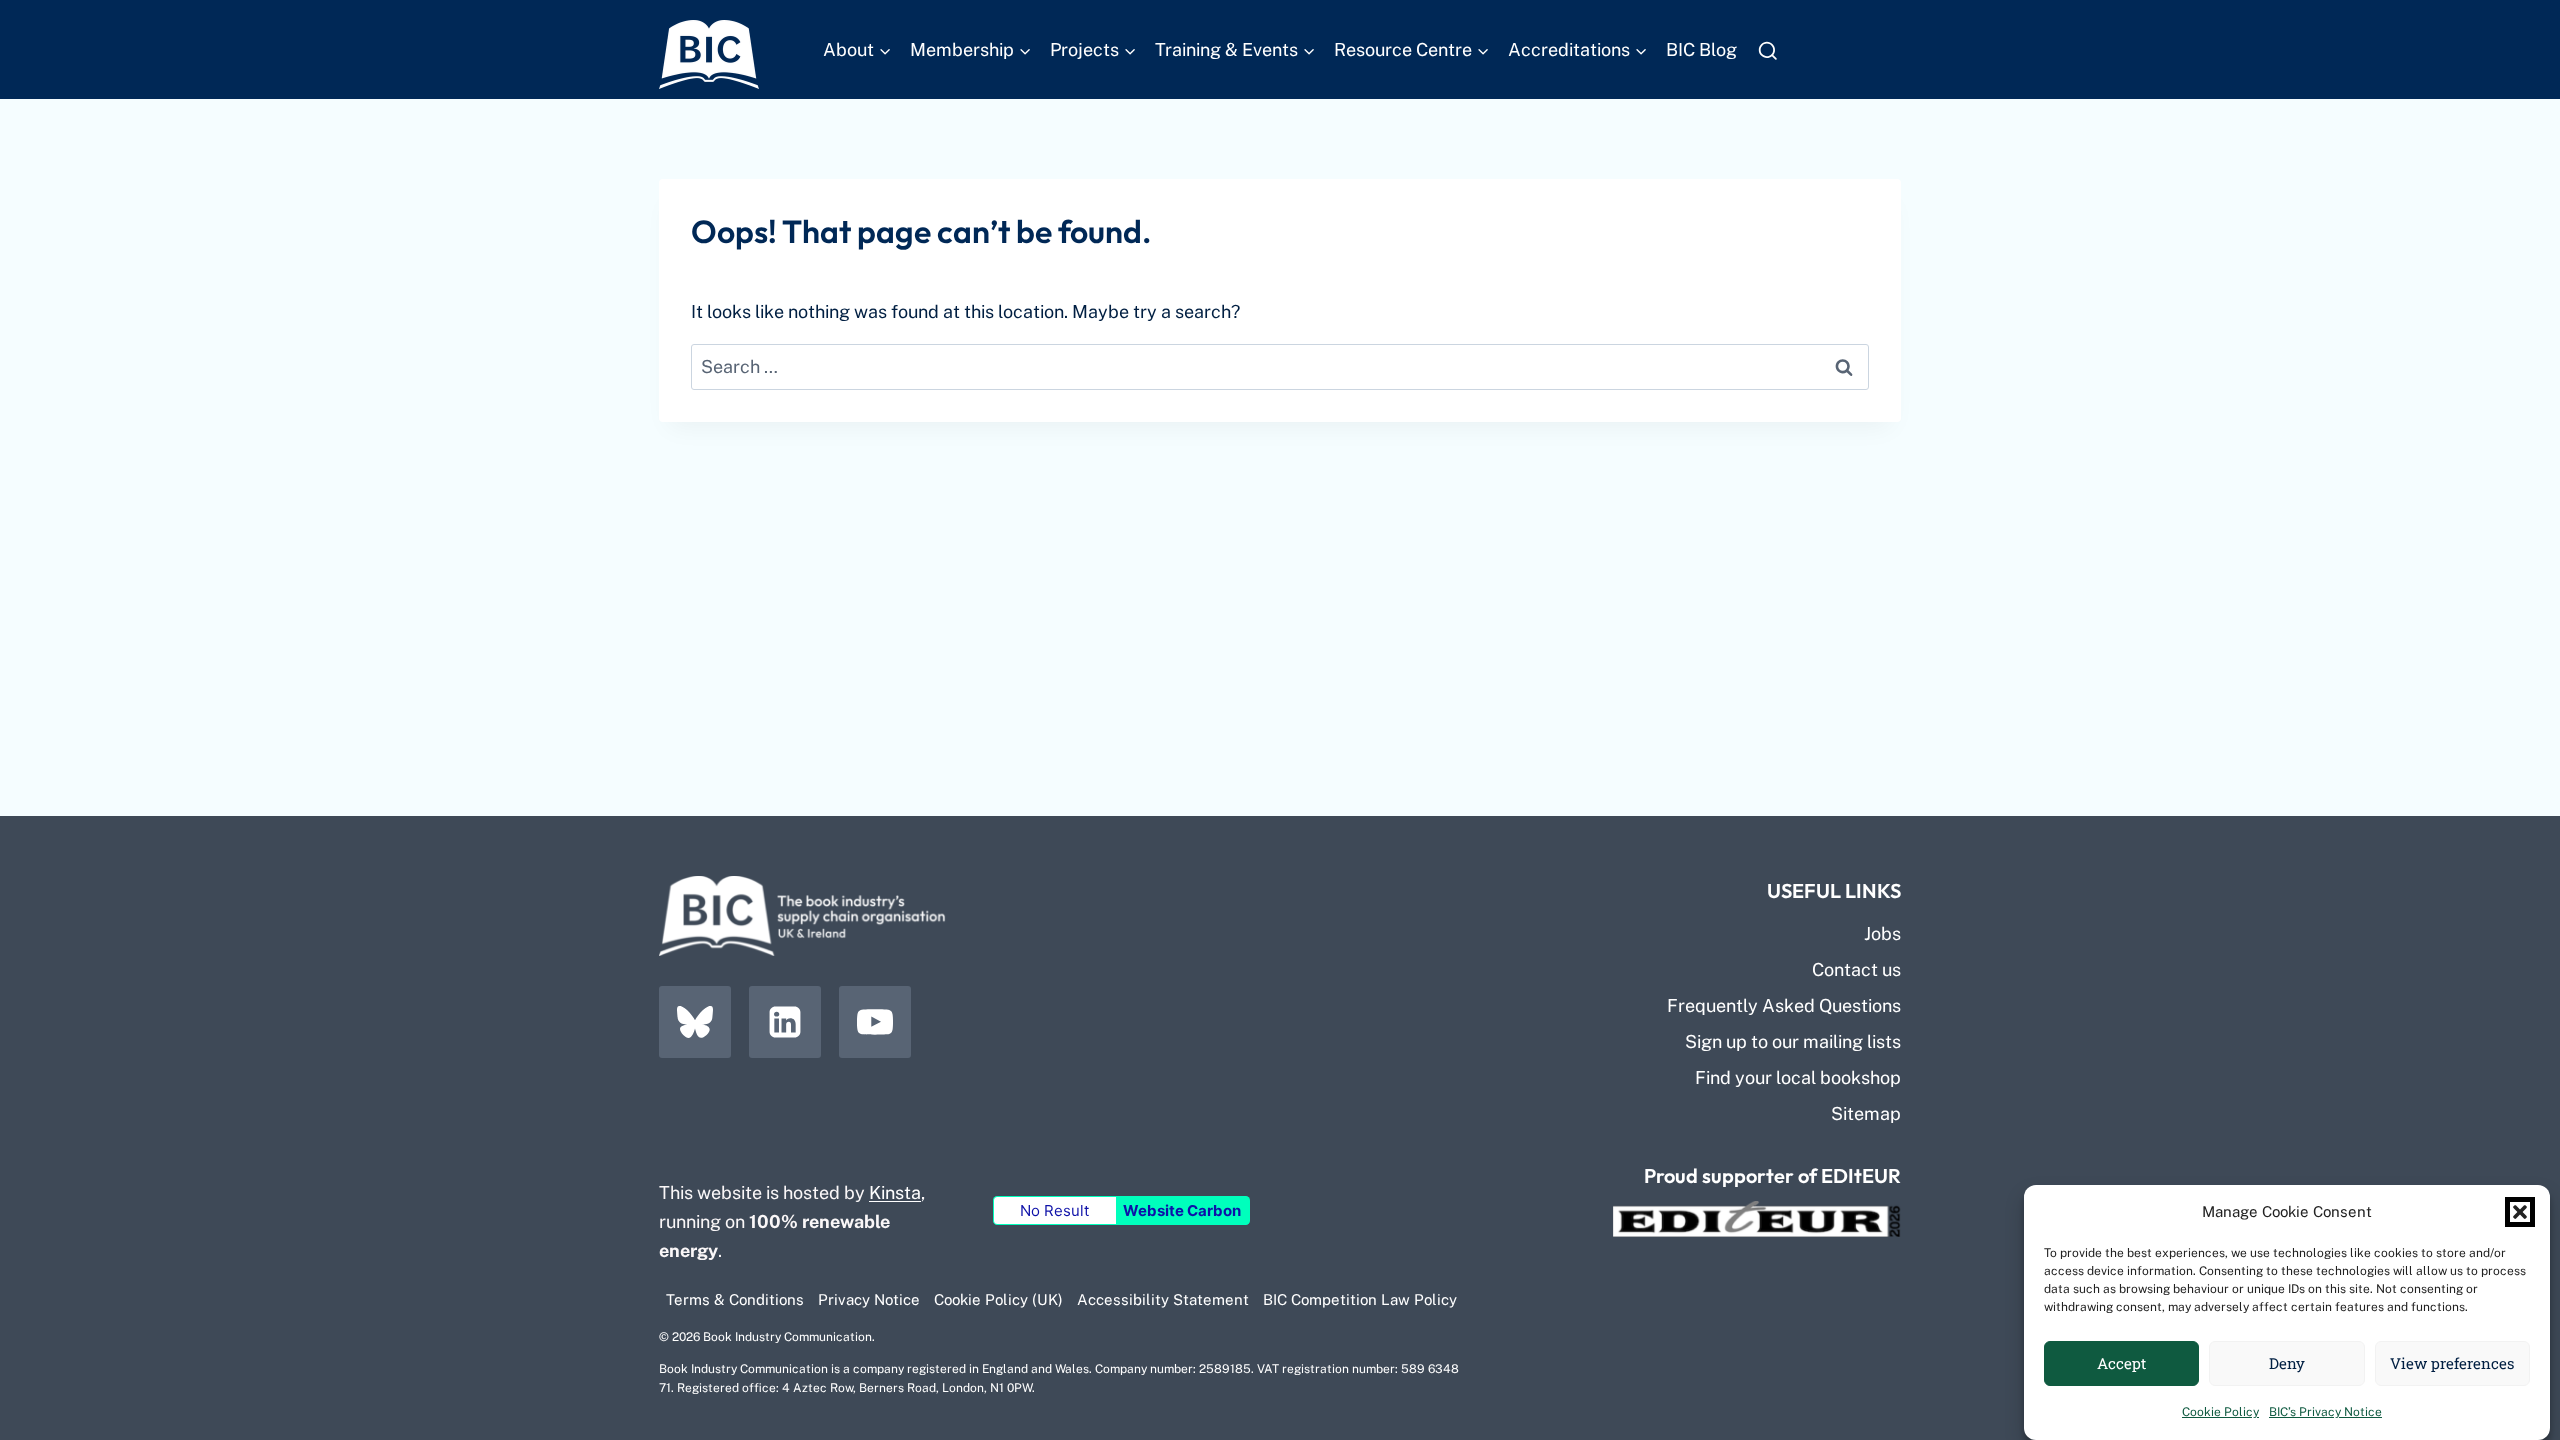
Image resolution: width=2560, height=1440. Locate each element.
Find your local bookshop (1798, 1077)
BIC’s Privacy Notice (2325, 1412)
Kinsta (895, 1192)
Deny (2287, 1364)
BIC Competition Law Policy (1360, 1299)
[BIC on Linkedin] (785, 1022)
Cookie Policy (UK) (998, 1299)
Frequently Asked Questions (1784, 1005)
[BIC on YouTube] (875, 1022)
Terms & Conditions (735, 1299)
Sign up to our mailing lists (1793, 1041)
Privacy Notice (869, 1299)
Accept (2121, 1364)
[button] (2520, 1212)
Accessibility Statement (1163, 1299)
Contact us (1856, 969)
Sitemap (1866, 1113)
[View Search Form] (1767, 51)
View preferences (2452, 1364)
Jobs (1882, 933)
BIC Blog (1701, 49)
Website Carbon (1182, 1210)
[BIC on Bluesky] (695, 1022)
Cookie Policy (2220, 1412)
